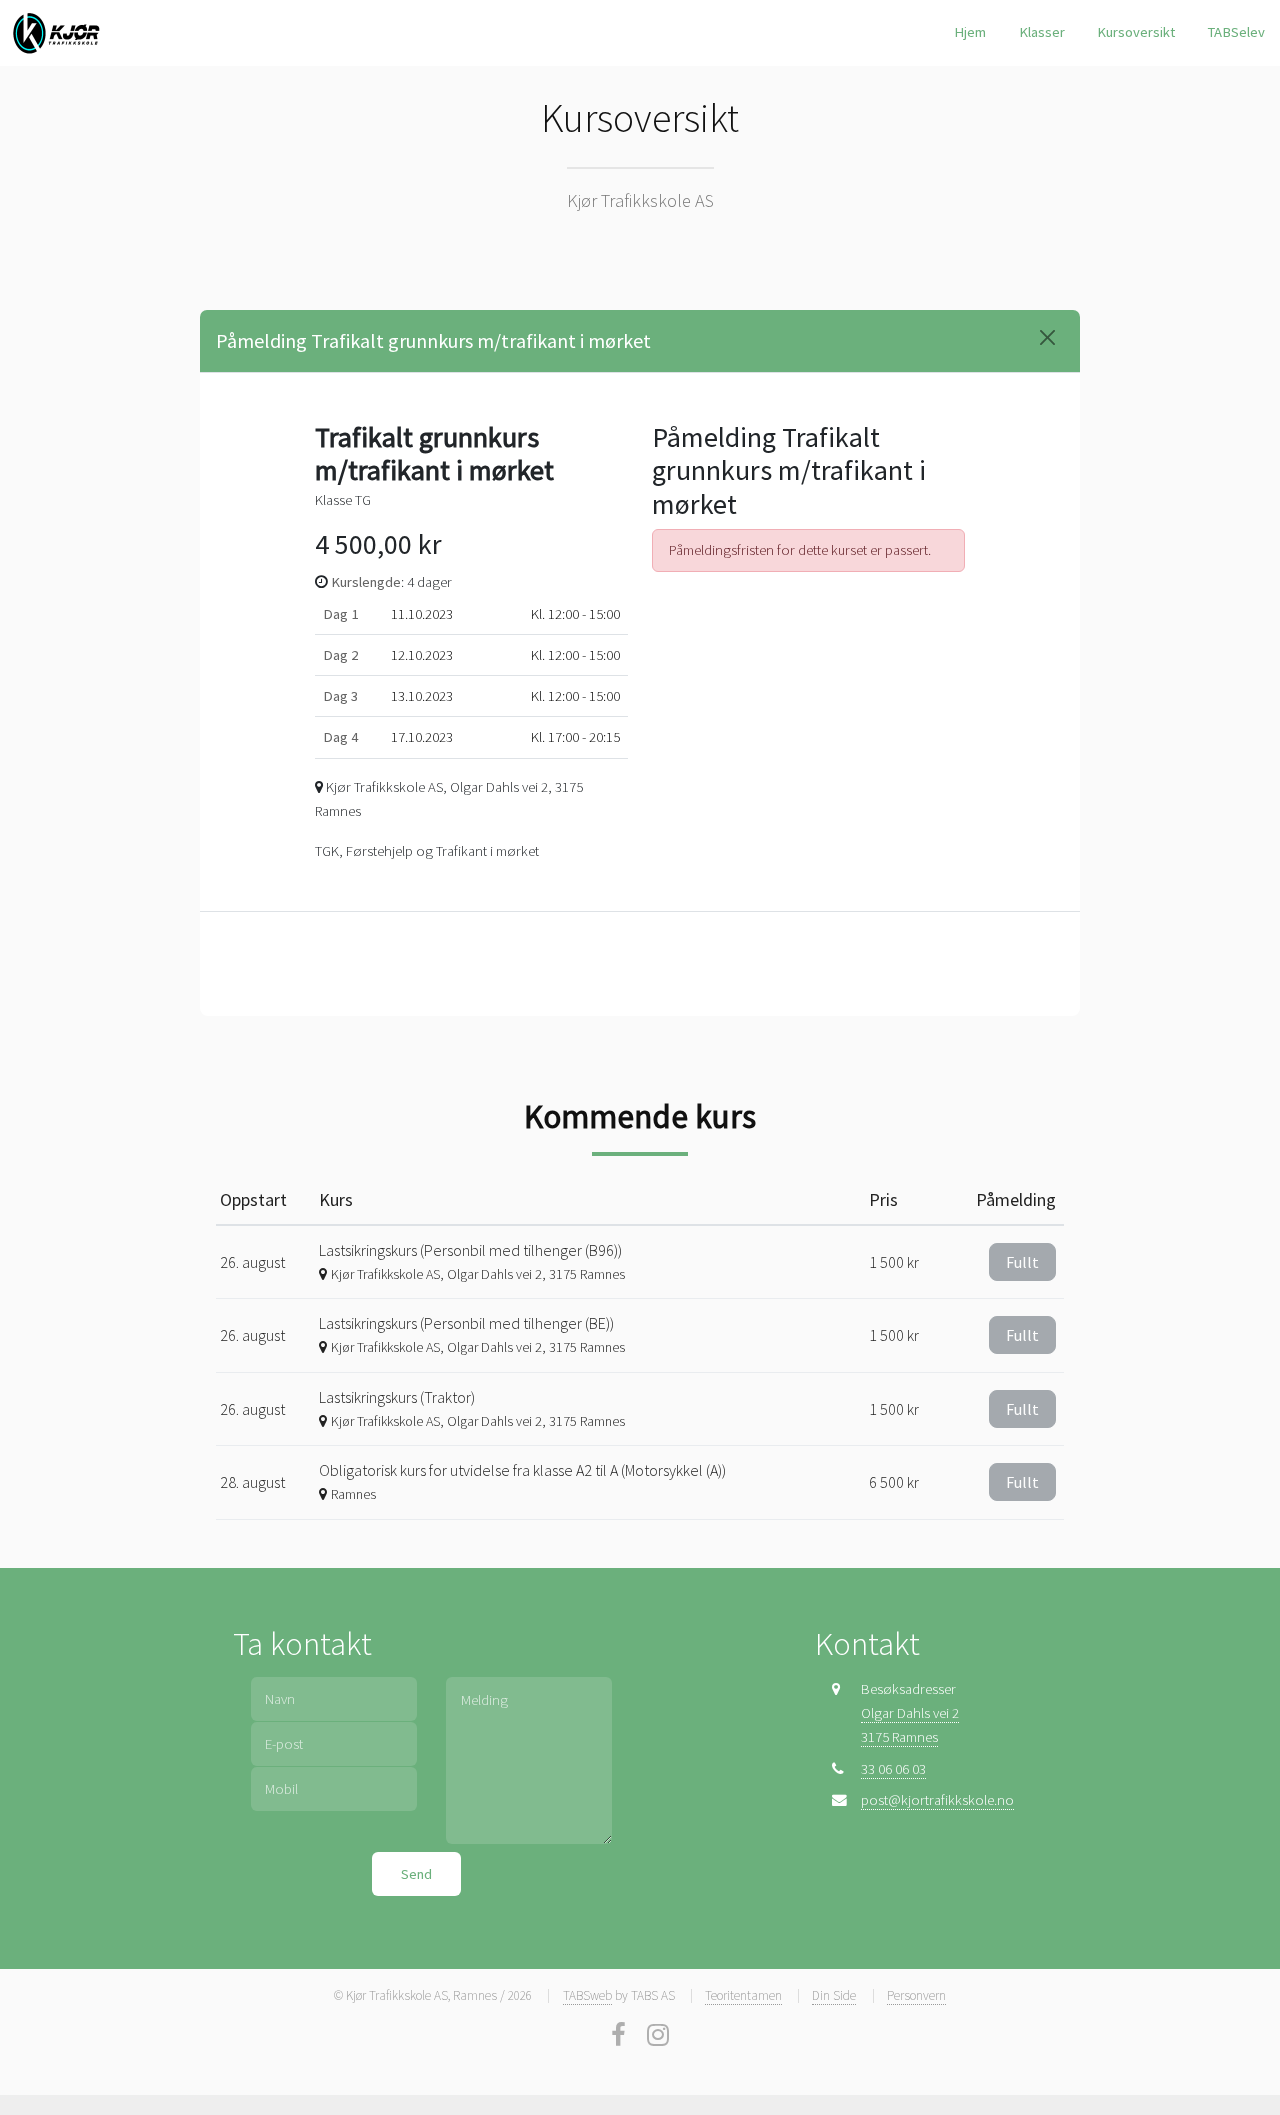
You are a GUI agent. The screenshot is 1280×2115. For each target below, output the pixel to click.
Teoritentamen (743, 1995)
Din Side (834, 1995)
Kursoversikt (1136, 32)
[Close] (1047, 337)
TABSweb (587, 1995)
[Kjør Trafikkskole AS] (58, 33)
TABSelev (1236, 32)
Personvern (916, 1995)
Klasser (1042, 32)
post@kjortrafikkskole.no (937, 1800)
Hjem (970, 32)
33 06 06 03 (893, 1769)
